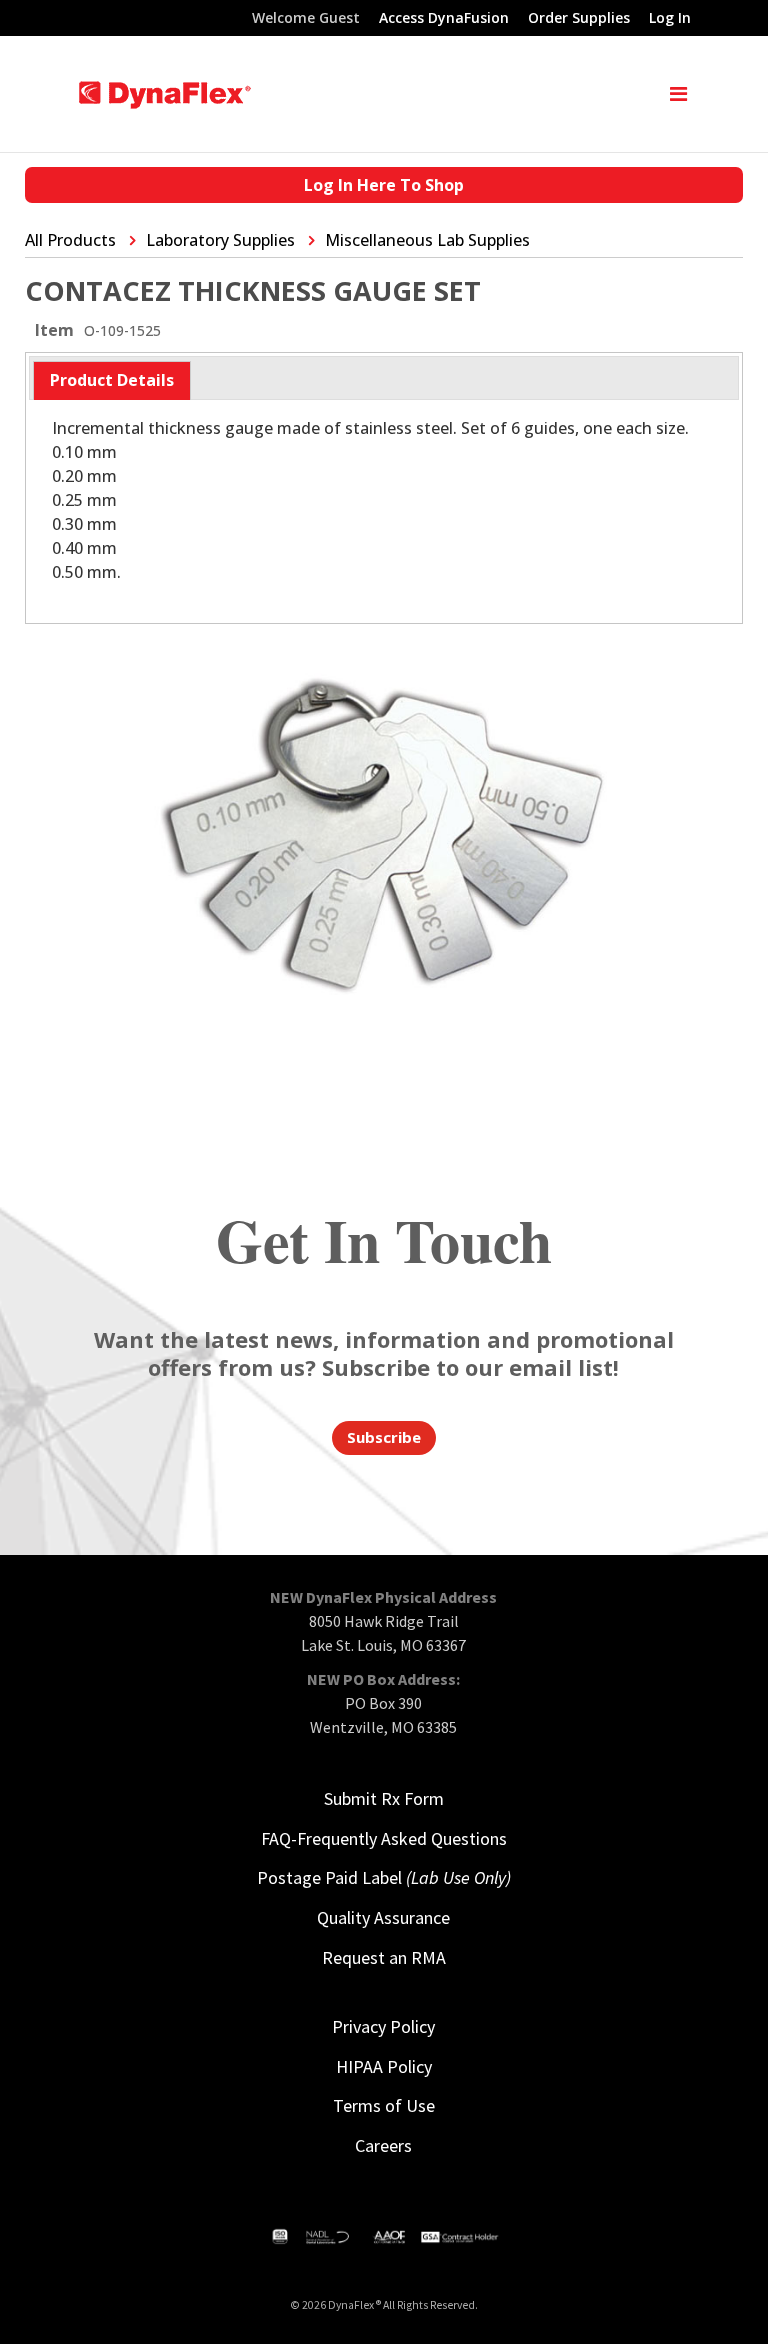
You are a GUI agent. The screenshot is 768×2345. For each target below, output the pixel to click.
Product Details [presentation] (112, 380)
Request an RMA (384, 1957)
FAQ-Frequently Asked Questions (384, 1838)
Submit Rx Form (384, 1798)
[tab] (112, 380)
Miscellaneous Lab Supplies (427, 240)
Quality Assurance (383, 1917)
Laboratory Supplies (220, 240)
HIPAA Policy (384, 2066)
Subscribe (384, 1437)
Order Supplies (579, 19)
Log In (670, 19)
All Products (70, 240)
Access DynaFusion (444, 19)
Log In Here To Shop (384, 185)
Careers (383, 2145)
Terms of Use (384, 2105)
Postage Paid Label (384, 1877)
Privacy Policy (383, 2026)
